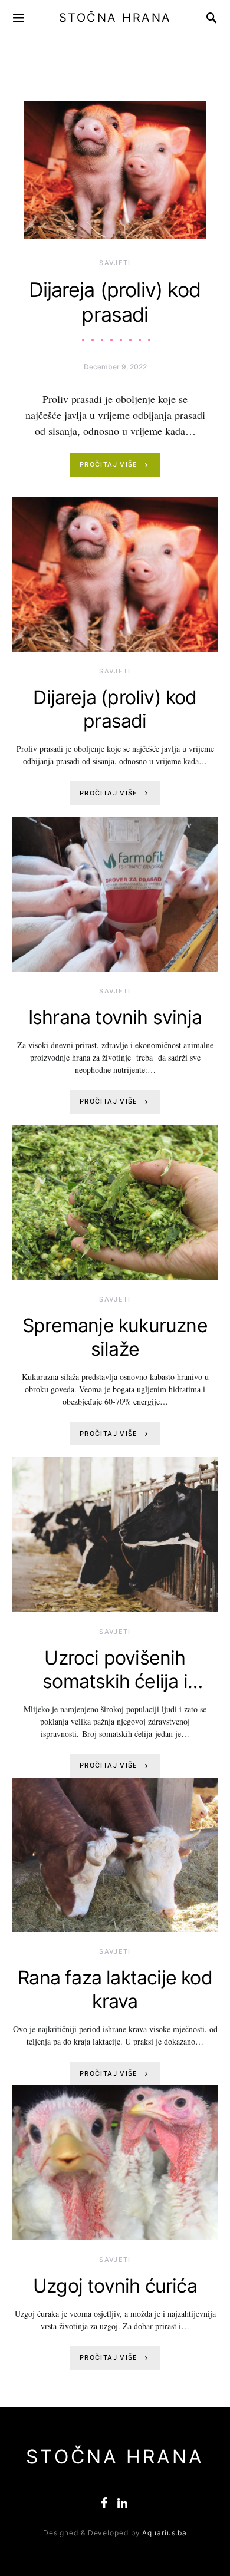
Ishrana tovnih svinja (115, 1017)
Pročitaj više (109, 464)
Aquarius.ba (165, 2533)
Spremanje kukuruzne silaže (115, 1337)
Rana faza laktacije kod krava (115, 1989)
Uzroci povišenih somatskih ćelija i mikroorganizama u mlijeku (115, 1693)
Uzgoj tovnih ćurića (115, 2286)
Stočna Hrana (115, 18)
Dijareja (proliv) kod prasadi (115, 302)
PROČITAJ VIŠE (109, 793)
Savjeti (115, 263)
